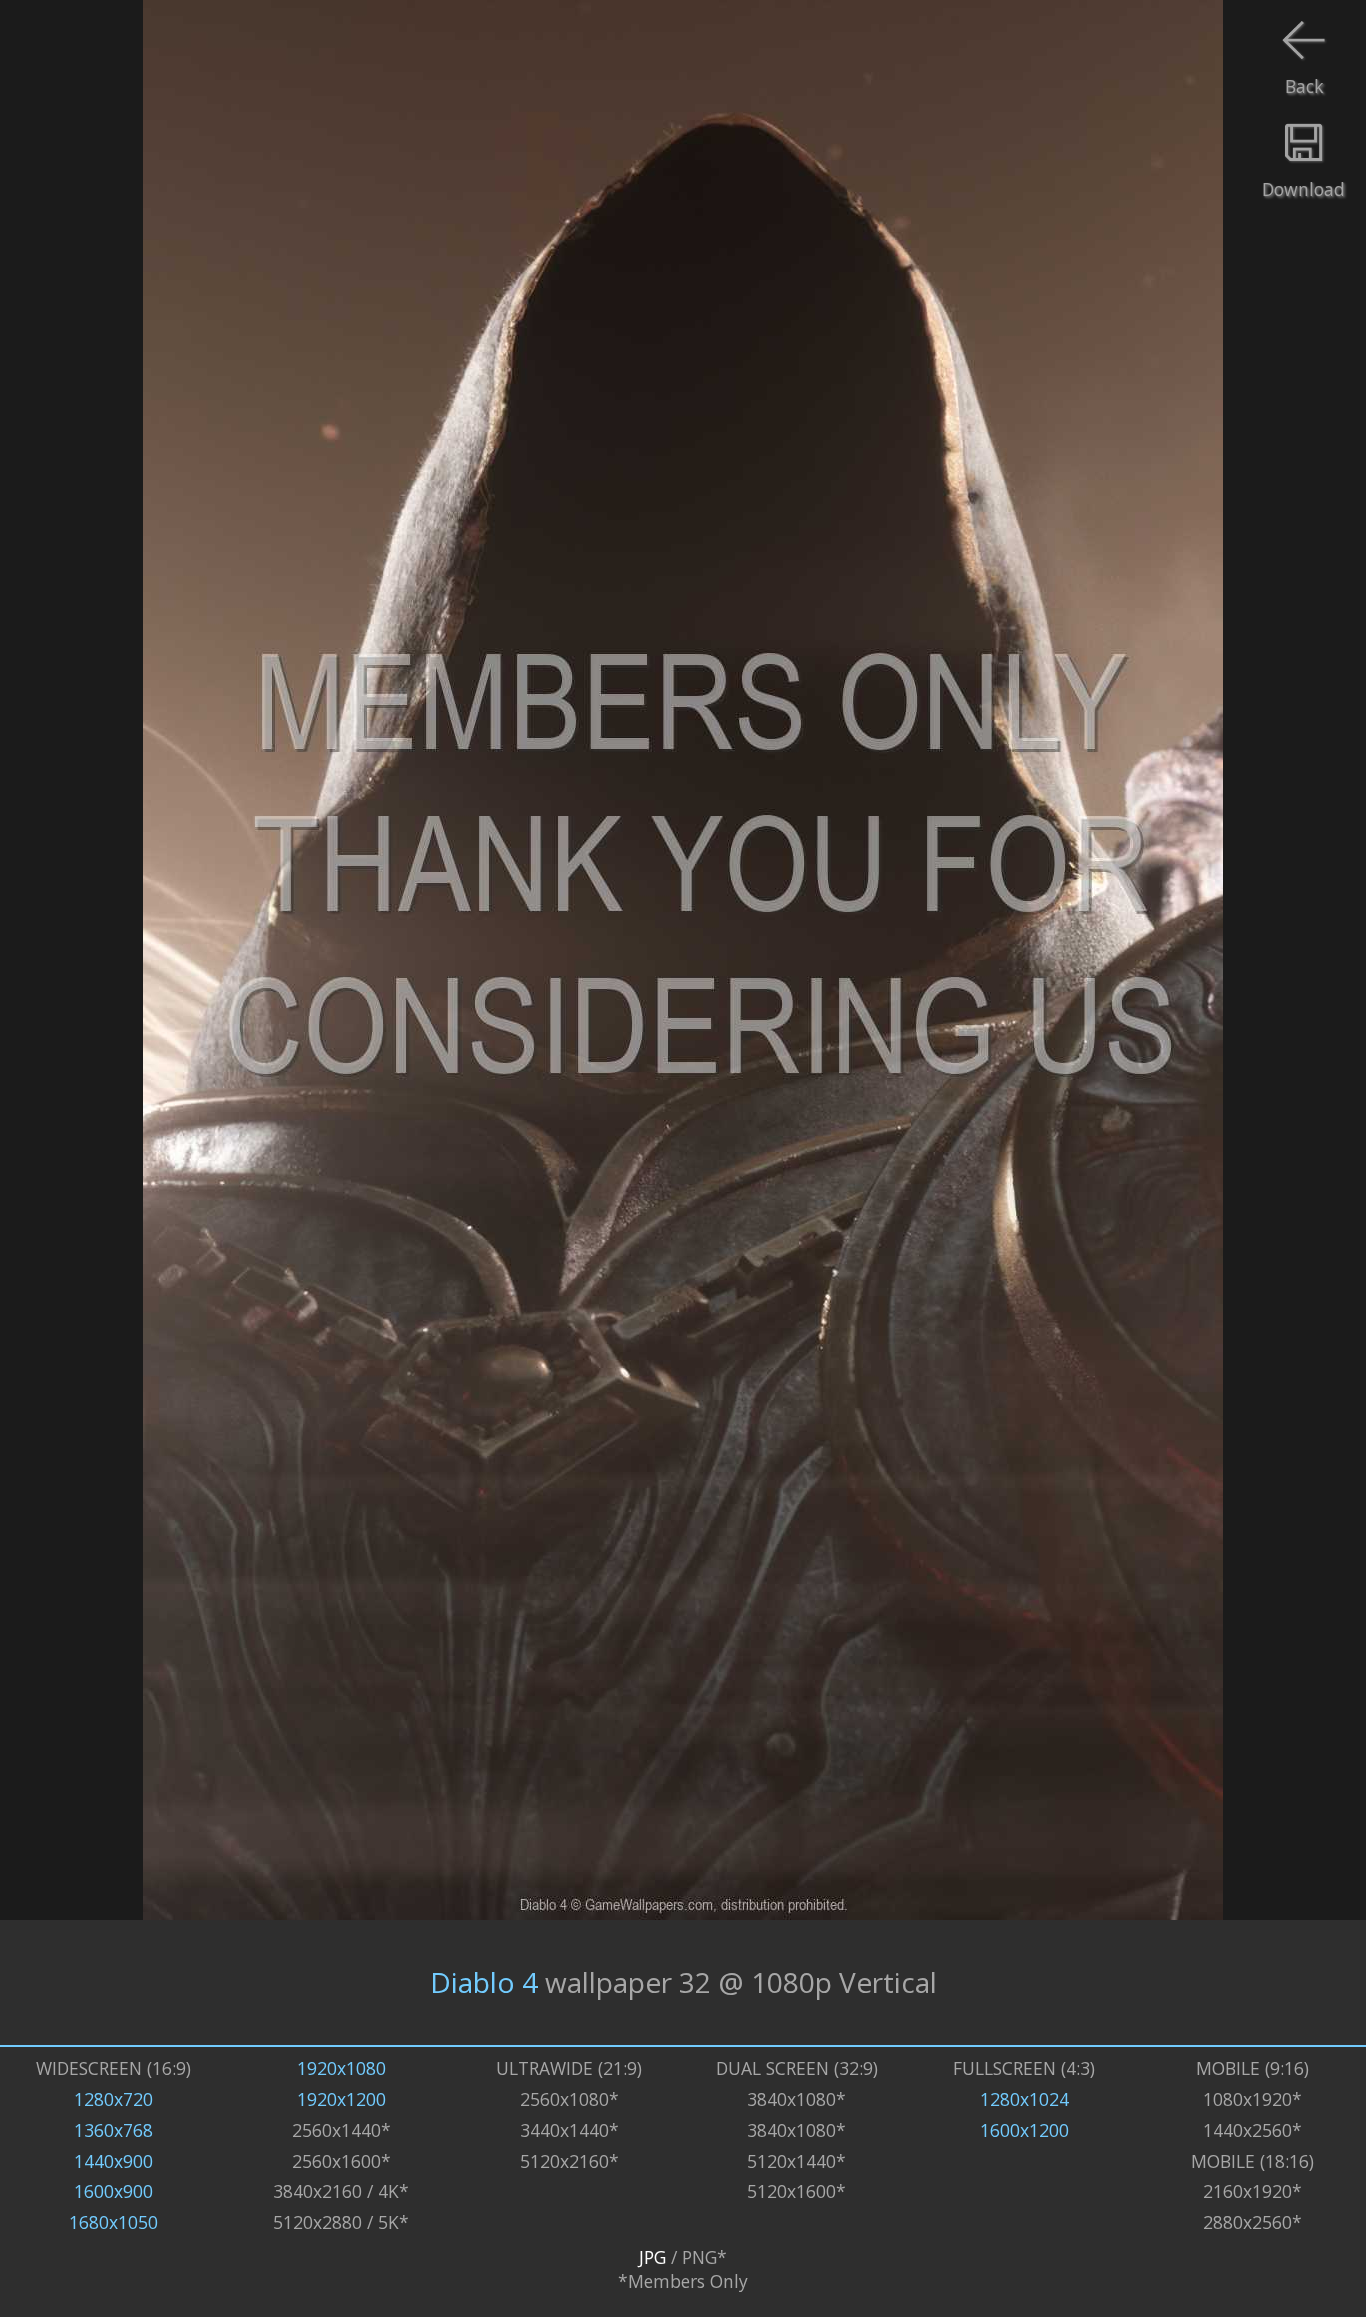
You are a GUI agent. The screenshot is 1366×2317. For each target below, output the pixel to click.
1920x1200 (341, 2099)
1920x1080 (341, 2068)
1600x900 (113, 2191)
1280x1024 (1024, 2099)
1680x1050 (113, 2222)
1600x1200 (1024, 2130)
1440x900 (113, 2161)
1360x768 (113, 2130)
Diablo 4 (484, 1982)
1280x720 (113, 2099)
